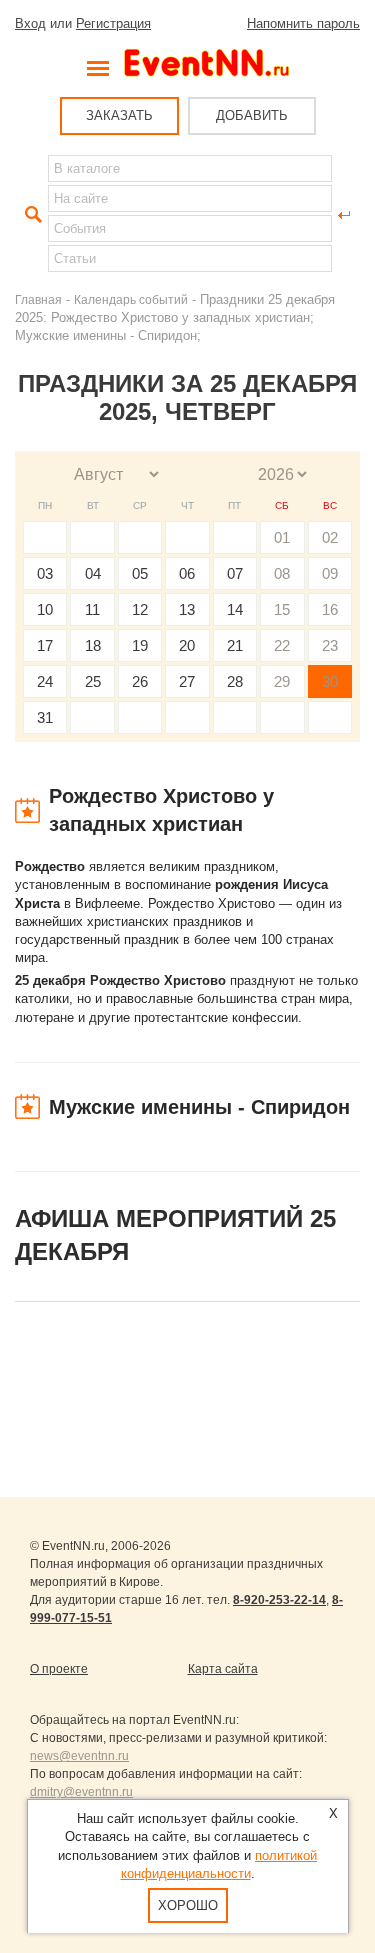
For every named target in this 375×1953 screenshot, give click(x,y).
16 (330, 609)
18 (93, 645)
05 (140, 573)
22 (282, 645)
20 (187, 645)
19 (140, 645)
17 (45, 645)
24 (45, 681)
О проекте (59, 1669)
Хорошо (188, 1905)
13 (187, 609)
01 (282, 537)
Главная (38, 299)
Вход (30, 23)
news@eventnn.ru (79, 1756)
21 (235, 645)
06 (187, 573)
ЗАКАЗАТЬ (119, 115)
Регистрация (113, 23)
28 (235, 681)
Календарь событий (131, 299)
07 (235, 573)
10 (45, 609)
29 (282, 681)
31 (45, 717)
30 (330, 681)
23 (330, 645)
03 (45, 573)
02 (330, 537)
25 (93, 681)
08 (282, 573)
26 (140, 681)
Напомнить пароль (303, 23)
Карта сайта (223, 1669)
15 (282, 609)
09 (330, 573)
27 (187, 681)
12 (140, 609)
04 (93, 573)
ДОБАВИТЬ (252, 115)
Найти (31, 215)
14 (235, 609)
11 (92, 609)
